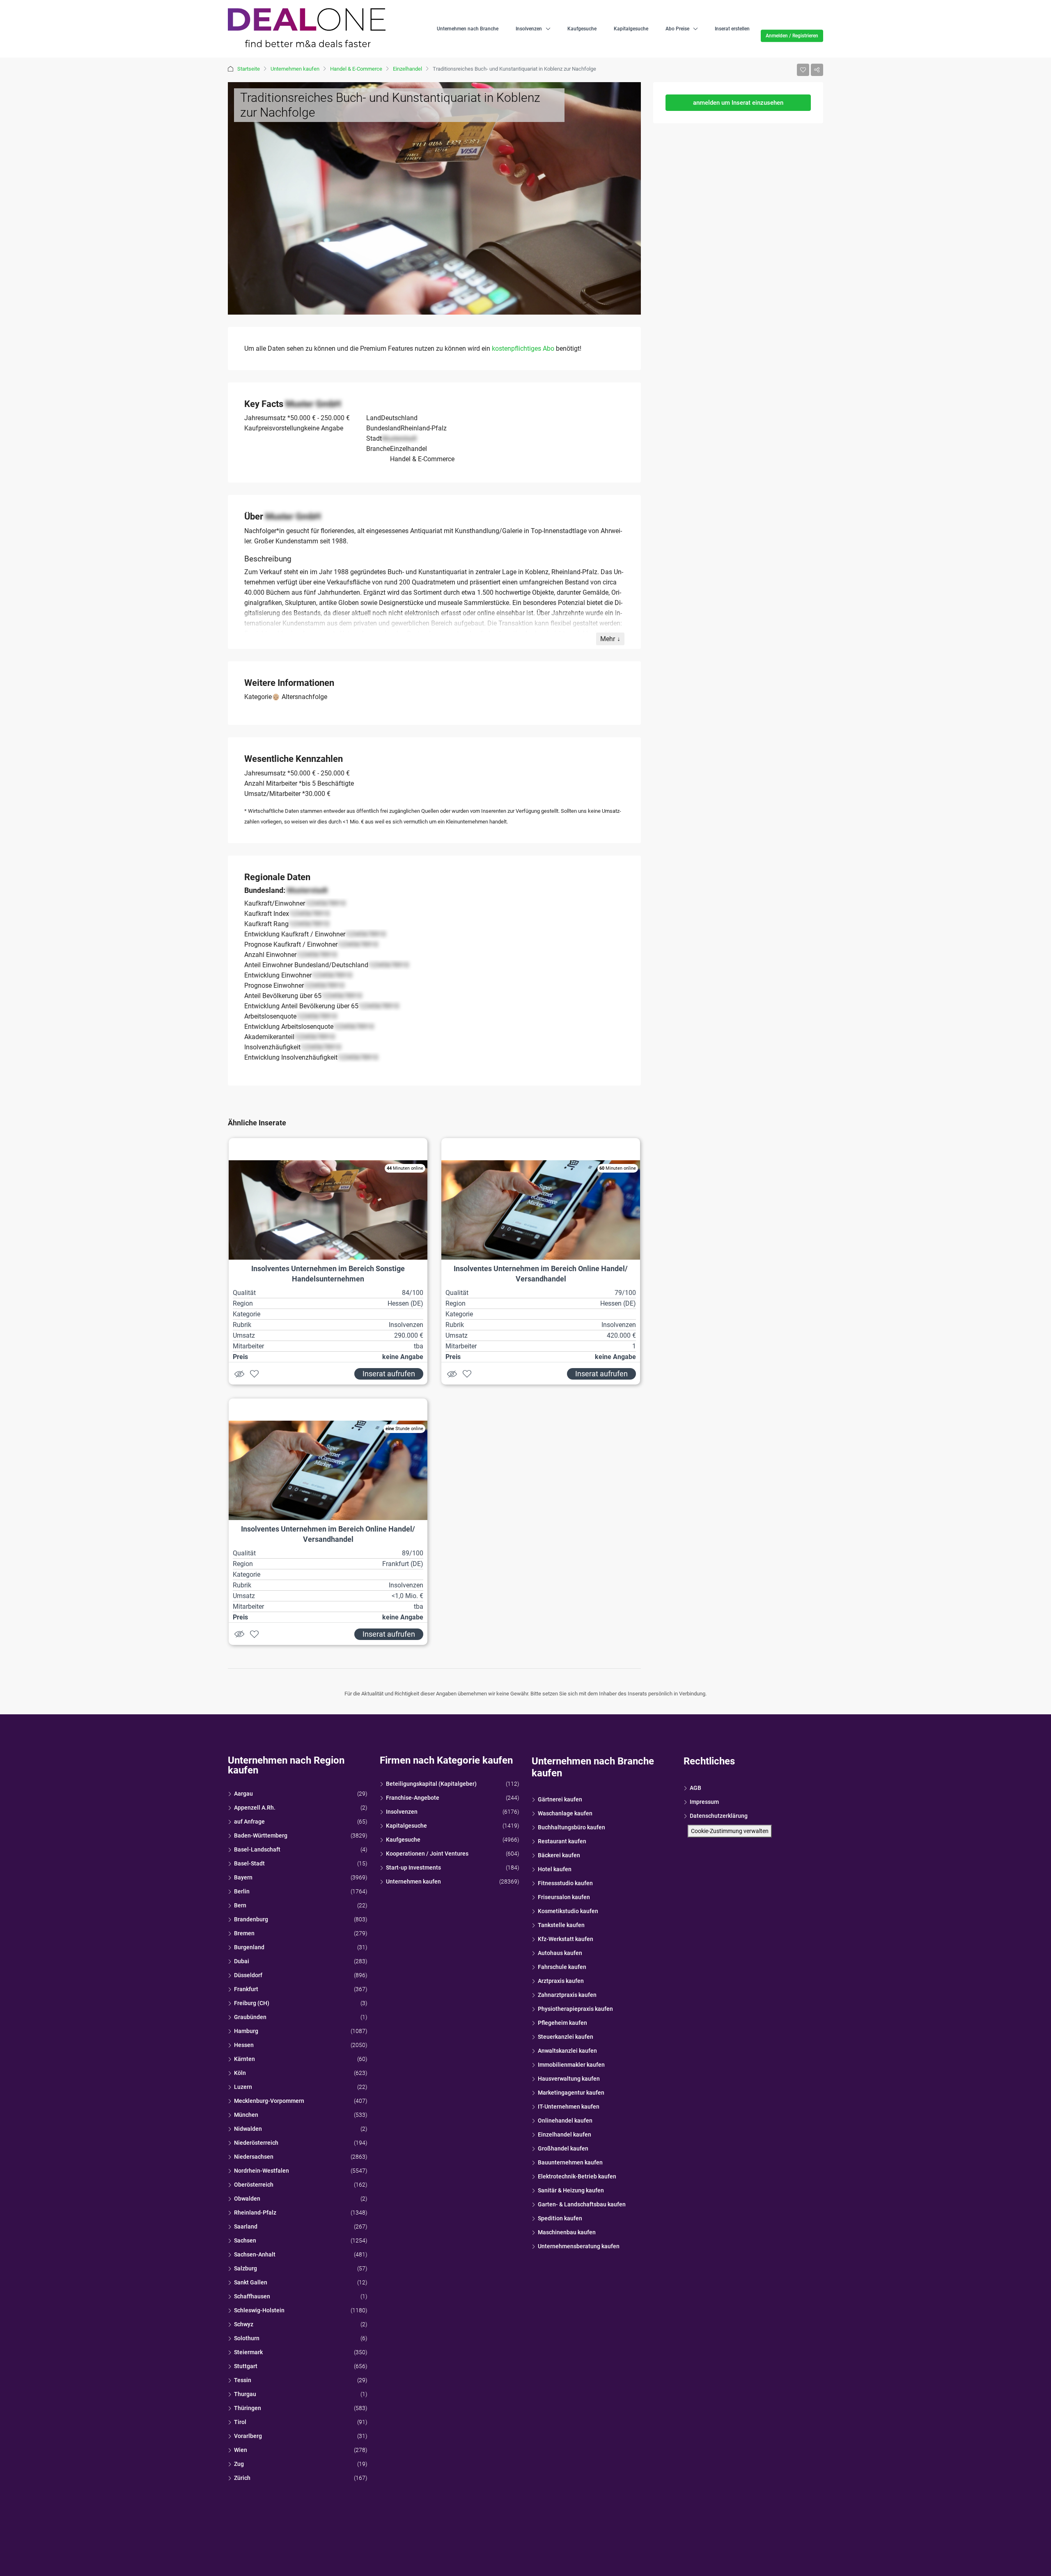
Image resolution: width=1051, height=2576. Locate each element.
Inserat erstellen (732, 29)
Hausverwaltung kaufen (569, 2079)
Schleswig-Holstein (259, 2310)
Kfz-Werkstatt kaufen (566, 1939)
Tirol (240, 2422)
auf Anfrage (249, 1822)
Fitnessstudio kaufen (565, 1883)
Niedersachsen (254, 2157)
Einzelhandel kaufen (565, 2134)
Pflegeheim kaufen (562, 2023)
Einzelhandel (407, 69)
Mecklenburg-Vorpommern (269, 2101)
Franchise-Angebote (413, 1798)
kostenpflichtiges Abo (523, 348)
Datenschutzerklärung (719, 1816)
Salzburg (246, 2268)
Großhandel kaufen (563, 2148)
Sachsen (245, 2240)
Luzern (243, 2087)
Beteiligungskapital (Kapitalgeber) (431, 1784)
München (246, 2115)
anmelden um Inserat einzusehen (738, 103)
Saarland (246, 2226)
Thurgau (245, 2394)
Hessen (244, 2045)
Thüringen (248, 2408)
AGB (695, 1788)
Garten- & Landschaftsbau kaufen (582, 2204)
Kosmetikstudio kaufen (568, 1911)
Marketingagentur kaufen (571, 2093)
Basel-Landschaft (257, 1849)
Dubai (242, 1961)
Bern (240, 1905)
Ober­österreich (254, 2185)
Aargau (243, 1794)
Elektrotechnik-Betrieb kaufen (577, 2176)
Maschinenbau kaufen (567, 2232)
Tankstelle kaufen (561, 1925)
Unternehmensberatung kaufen (579, 2246)
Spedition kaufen (560, 2218)
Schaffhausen (252, 2296)
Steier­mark (248, 2352)
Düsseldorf (248, 1975)
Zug (239, 2464)
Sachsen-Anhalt (255, 2254)
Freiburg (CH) (252, 2003)
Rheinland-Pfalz (255, 2213)
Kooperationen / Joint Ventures (427, 1854)
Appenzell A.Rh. (255, 1808)
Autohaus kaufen (560, 1953)
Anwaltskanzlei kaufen (567, 2051)
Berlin (242, 1891)
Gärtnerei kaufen (560, 1799)
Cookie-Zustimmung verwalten (730, 1831)
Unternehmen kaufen (295, 69)
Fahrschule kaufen (562, 1967)
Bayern (243, 1877)
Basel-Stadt (249, 1863)
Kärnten (244, 2059)
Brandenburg (251, 1919)
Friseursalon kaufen (564, 1897)
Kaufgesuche (582, 29)
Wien (241, 2450)
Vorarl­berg (248, 2436)
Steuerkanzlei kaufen (566, 2037)
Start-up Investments (413, 1868)
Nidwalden (248, 2129)
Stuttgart (246, 2366)
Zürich (242, 2478)
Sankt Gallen (251, 2282)
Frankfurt (246, 1989)
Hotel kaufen (555, 1869)
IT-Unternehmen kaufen (569, 2107)
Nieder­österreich (256, 2143)
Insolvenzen (529, 29)
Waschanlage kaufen (565, 1813)
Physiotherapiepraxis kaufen (575, 2009)
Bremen (244, 1933)
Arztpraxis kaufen (561, 1981)
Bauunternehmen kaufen (570, 2162)
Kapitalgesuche (631, 29)
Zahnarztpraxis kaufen (567, 1995)
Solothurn (247, 2338)
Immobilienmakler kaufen (571, 2065)
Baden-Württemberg (261, 1835)
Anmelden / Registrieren (792, 36)
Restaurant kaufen (562, 1841)
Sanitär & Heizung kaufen (571, 2190)
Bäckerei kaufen (559, 1855)
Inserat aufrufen (389, 1374)
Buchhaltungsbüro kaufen (571, 1827)
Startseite (249, 69)
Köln (240, 2073)
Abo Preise (677, 29)
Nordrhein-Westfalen (262, 2171)
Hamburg (246, 2031)
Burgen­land (249, 1947)
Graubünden (250, 2017)
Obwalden (247, 2199)
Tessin (243, 2380)
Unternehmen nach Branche (468, 29)
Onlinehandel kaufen (565, 2121)
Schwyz (244, 2324)
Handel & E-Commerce (356, 69)
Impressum (704, 1802)
